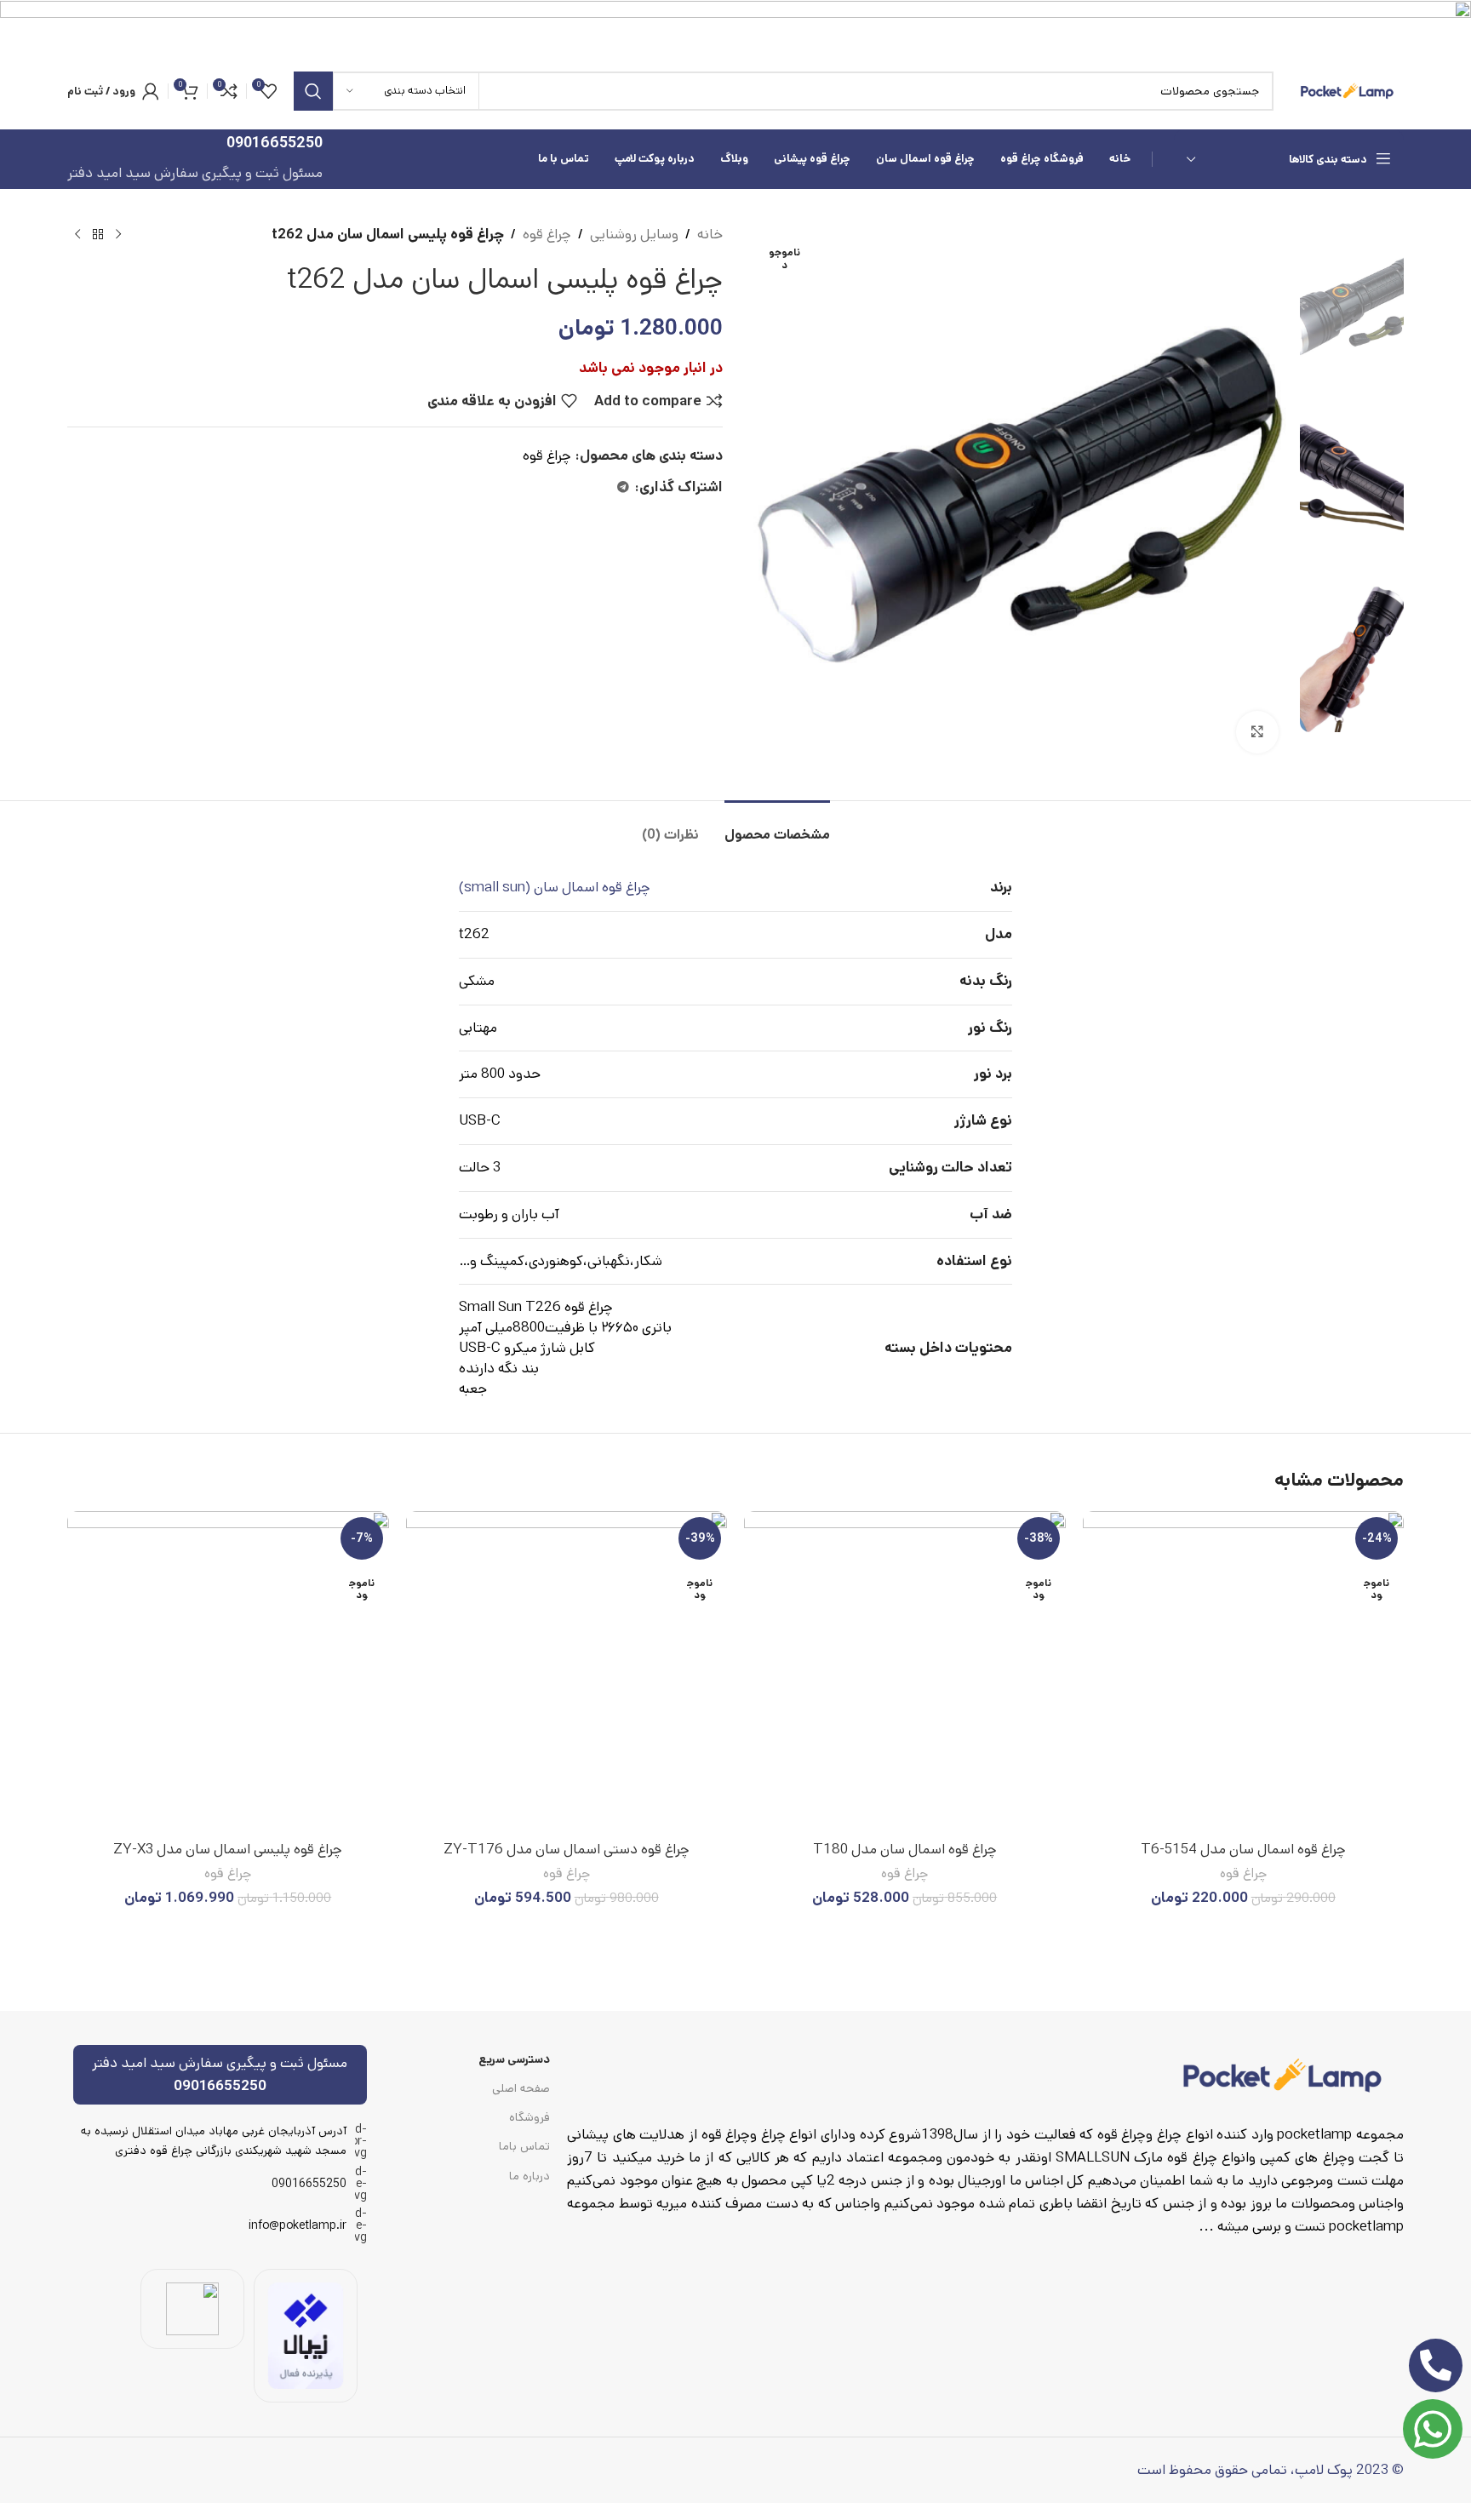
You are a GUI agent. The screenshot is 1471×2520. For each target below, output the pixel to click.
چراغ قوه (547, 234)
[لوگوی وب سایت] (1347, 90)
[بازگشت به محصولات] (98, 235)
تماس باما (524, 2146)
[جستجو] (313, 91)
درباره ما (529, 2176)
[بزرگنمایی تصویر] (1257, 732)
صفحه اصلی (521, 2088)
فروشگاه (529, 2117)
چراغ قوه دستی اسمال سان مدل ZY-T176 (567, 1849)
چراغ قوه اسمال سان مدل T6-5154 (1243, 1849)
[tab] (777, 826)
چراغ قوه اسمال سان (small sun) (555, 887)
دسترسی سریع (514, 2059)
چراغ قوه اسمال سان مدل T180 (905, 1849)
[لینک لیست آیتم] (220, 2184)
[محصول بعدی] (77, 235)
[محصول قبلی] (118, 235)
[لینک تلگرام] (623, 488)
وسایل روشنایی (634, 234)
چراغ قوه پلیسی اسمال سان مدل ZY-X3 (228, 1849)
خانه (710, 234)
